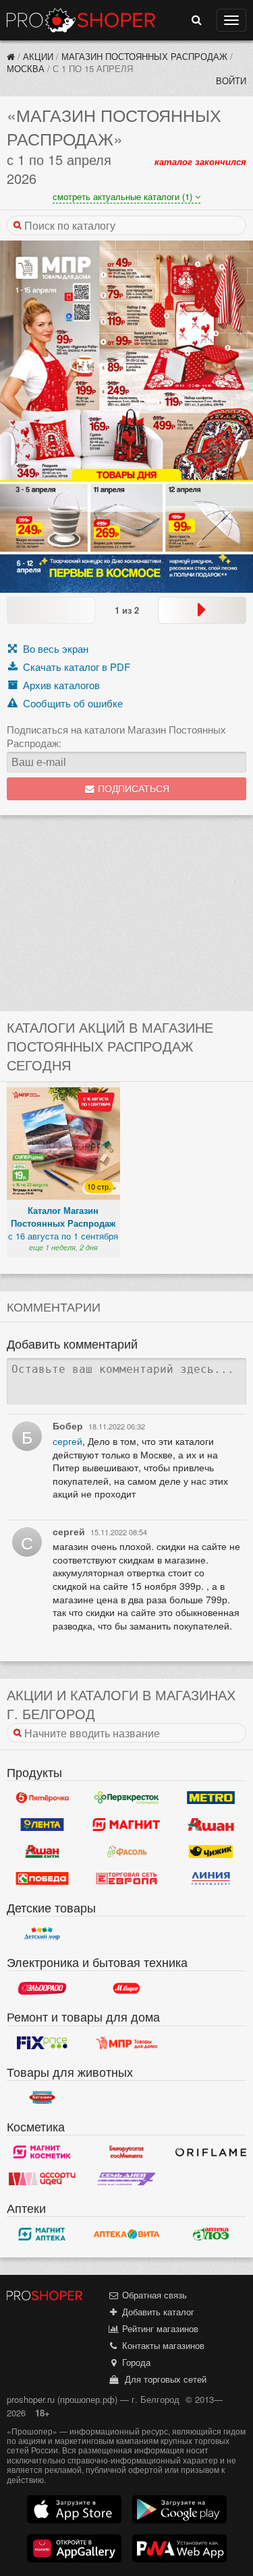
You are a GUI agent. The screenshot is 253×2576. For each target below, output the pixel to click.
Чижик (211, 1852)
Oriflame (211, 2152)
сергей (67, 1441)
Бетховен (42, 2098)
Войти (231, 80)
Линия (211, 1879)
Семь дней (126, 2179)
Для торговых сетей (163, 2379)
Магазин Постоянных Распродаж (144, 56)
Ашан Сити (42, 1852)
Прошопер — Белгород (81, 20)
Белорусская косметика (126, 2152)
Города (135, 2362)
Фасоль (126, 1852)
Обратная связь (153, 2295)
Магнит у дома (126, 1825)
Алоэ (211, 2234)
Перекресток (126, 1798)
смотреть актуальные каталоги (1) (124, 196)
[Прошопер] (11, 56)
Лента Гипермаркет (42, 1825)
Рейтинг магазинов (159, 2328)
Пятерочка (42, 1798)
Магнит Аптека (42, 2234)
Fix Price (42, 2043)
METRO (211, 1798)
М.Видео (126, 1988)
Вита (126, 2234)
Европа (126, 1879)
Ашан (211, 1825)
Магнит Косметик (42, 2152)
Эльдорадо (42, 1988)
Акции (38, 56)
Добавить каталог (157, 2312)
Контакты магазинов (162, 2345)
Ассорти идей (42, 2179)
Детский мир (42, 1933)
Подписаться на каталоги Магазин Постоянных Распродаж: (116, 736)
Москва (26, 68)
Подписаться (132, 789)
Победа (42, 1879)
